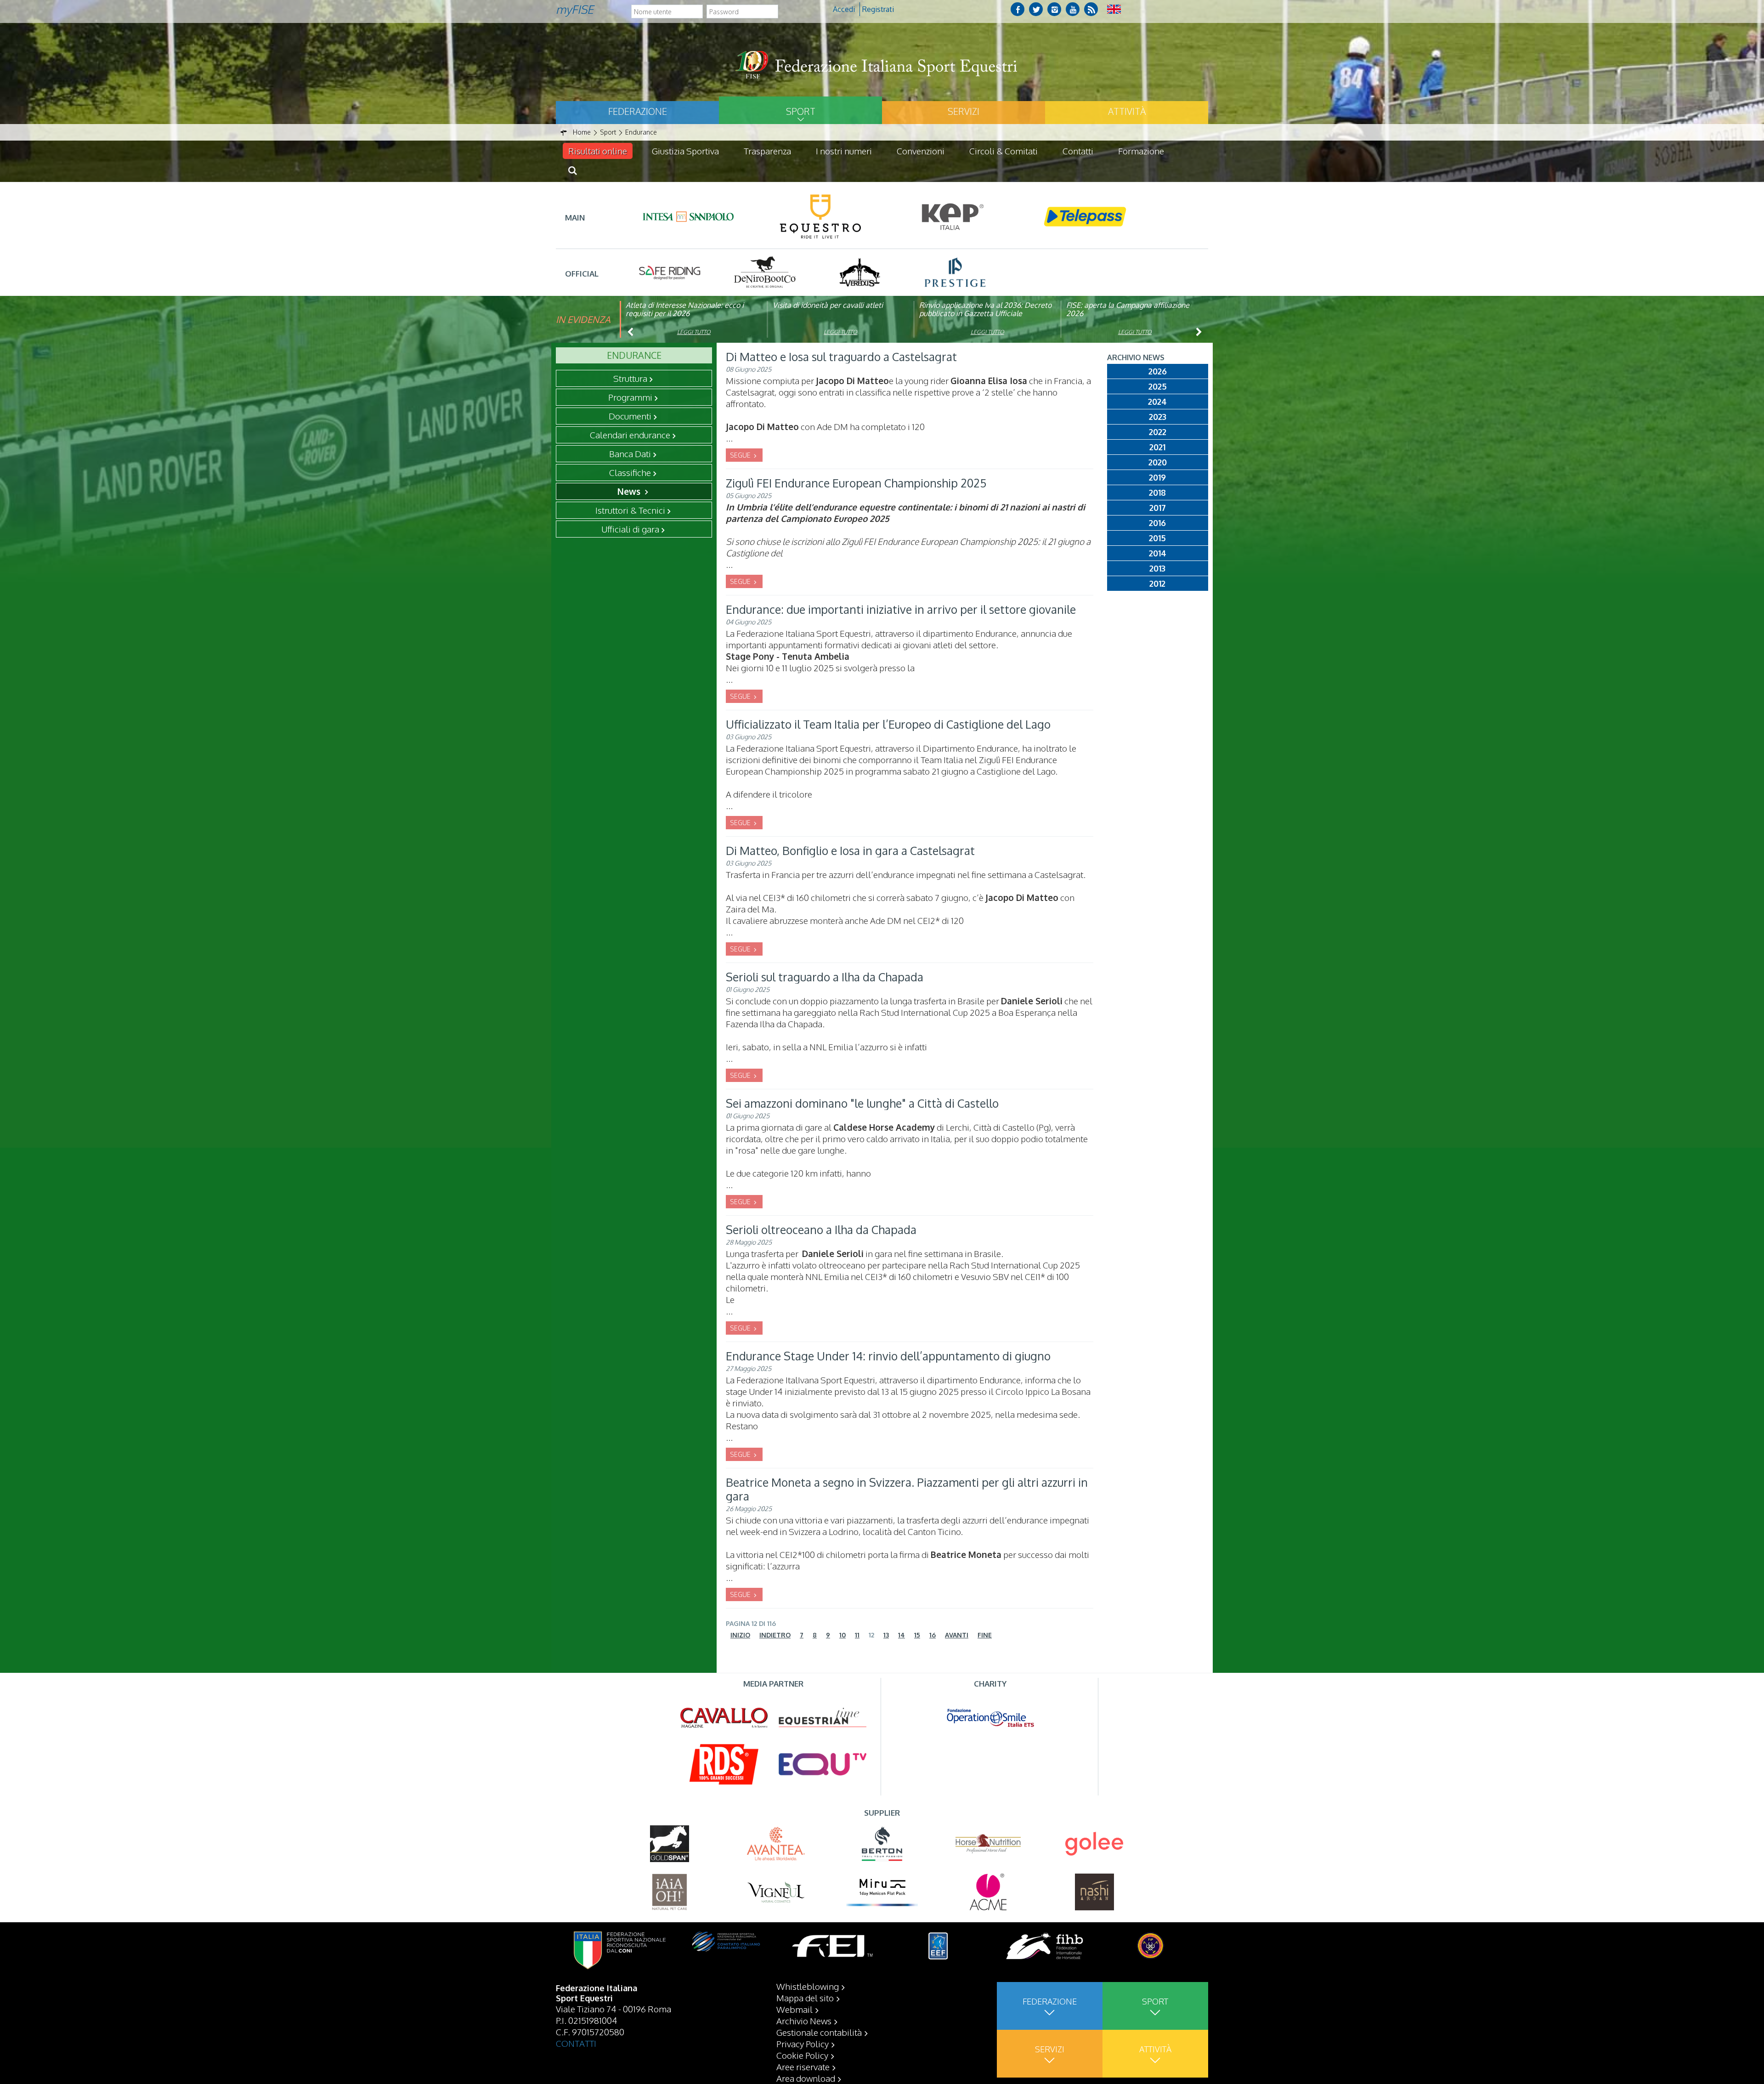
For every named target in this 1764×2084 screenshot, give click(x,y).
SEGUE (741, 455)
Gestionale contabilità (819, 2032)
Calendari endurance (630, 435)
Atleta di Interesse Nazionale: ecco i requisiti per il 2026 (685, 309)
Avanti (957, 1635)
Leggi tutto (694, 332)
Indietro (775, 1635)
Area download (806, 2078)
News (630, 491)
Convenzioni (921, 151)
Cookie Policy (802, 2055)
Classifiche (630, 472)
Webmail (794, 2009)
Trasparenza (767, 151)
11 (857, 1635)
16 (933, 1635)
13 (886, 1635)
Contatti (1078, 151)
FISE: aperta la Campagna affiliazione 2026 (1128, 309)
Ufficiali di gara (630, 529)
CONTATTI (576, 2043)
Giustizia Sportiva (685, 151)
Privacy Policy (803, 2044)
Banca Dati (630, 453)
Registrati (878, 9)
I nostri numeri (844, 151)
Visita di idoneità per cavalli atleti (828, 305)
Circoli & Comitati (1004, 151)
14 (902, 1635)
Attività (1127, 111)
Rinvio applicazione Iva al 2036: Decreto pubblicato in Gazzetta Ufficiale (985, 309)
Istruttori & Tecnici (630, 510)
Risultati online (598, 151)
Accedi (844, 9)
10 (842, 1635)
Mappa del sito (805, 1998)
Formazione (1141, 151)
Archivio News (804, 2021)
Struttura (630, 378)
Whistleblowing (808, 1986)
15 (917, 1635)
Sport (801, 111)
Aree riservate (803, 2067)
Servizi (964, 111)
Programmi (630, 397)
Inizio (740, 1635)
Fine (985, 1635)
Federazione (638, 111)
